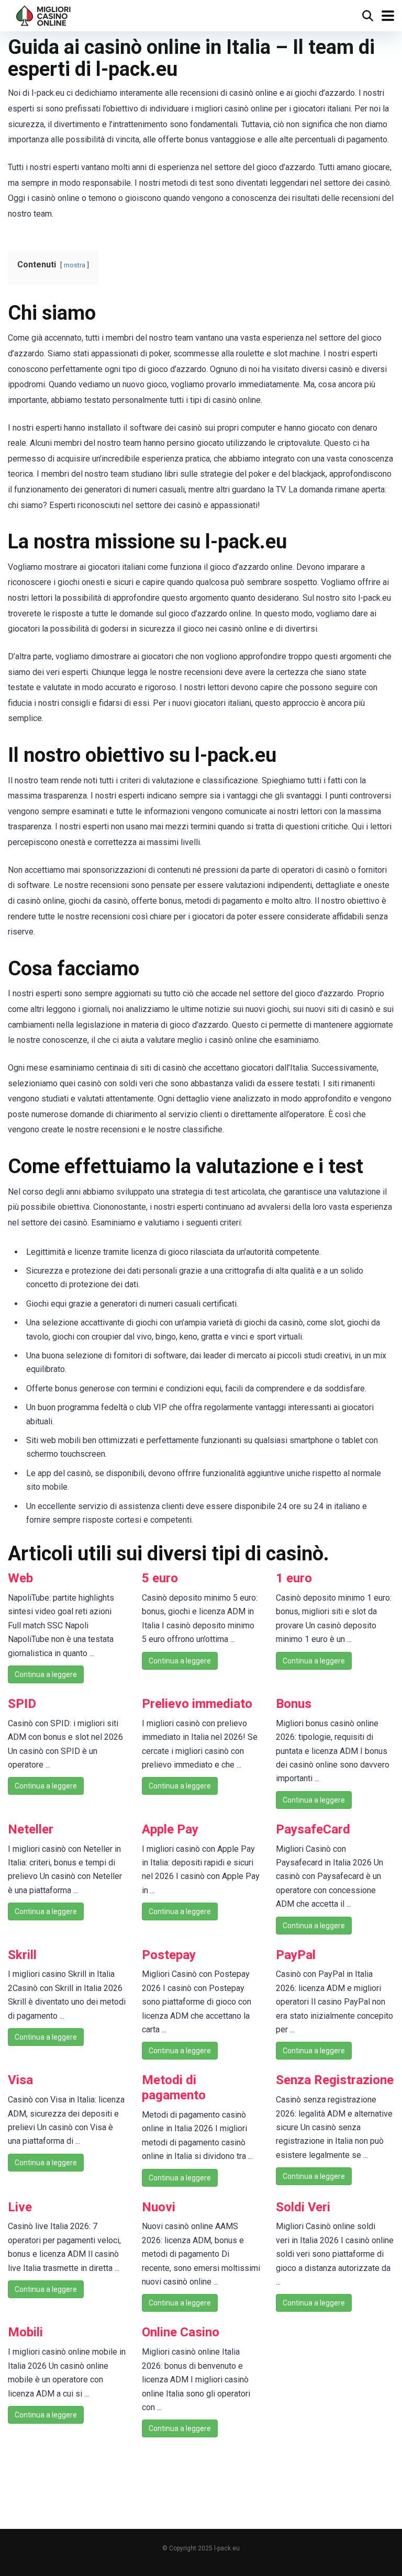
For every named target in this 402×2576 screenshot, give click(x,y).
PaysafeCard (313, 1829)
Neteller (31, 1829)
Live (20, 2207)
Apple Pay (170, 1829)
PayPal (296, 1955)
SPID (22, 1704)
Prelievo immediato (197, 1704)
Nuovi (159, 2207)
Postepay (169, 1955)
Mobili (25, 2332)
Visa (20, 2080)
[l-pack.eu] (44, 14)
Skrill (22, 1955)
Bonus (294, 1704)
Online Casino (181, 2332)
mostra (75, 265)
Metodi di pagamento (174, 2088)
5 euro (160, 1578)
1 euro (294, 1578)
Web (20, 1578)
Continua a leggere (46, 1674)
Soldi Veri (303, 2207)
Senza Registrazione (335, 2080)
